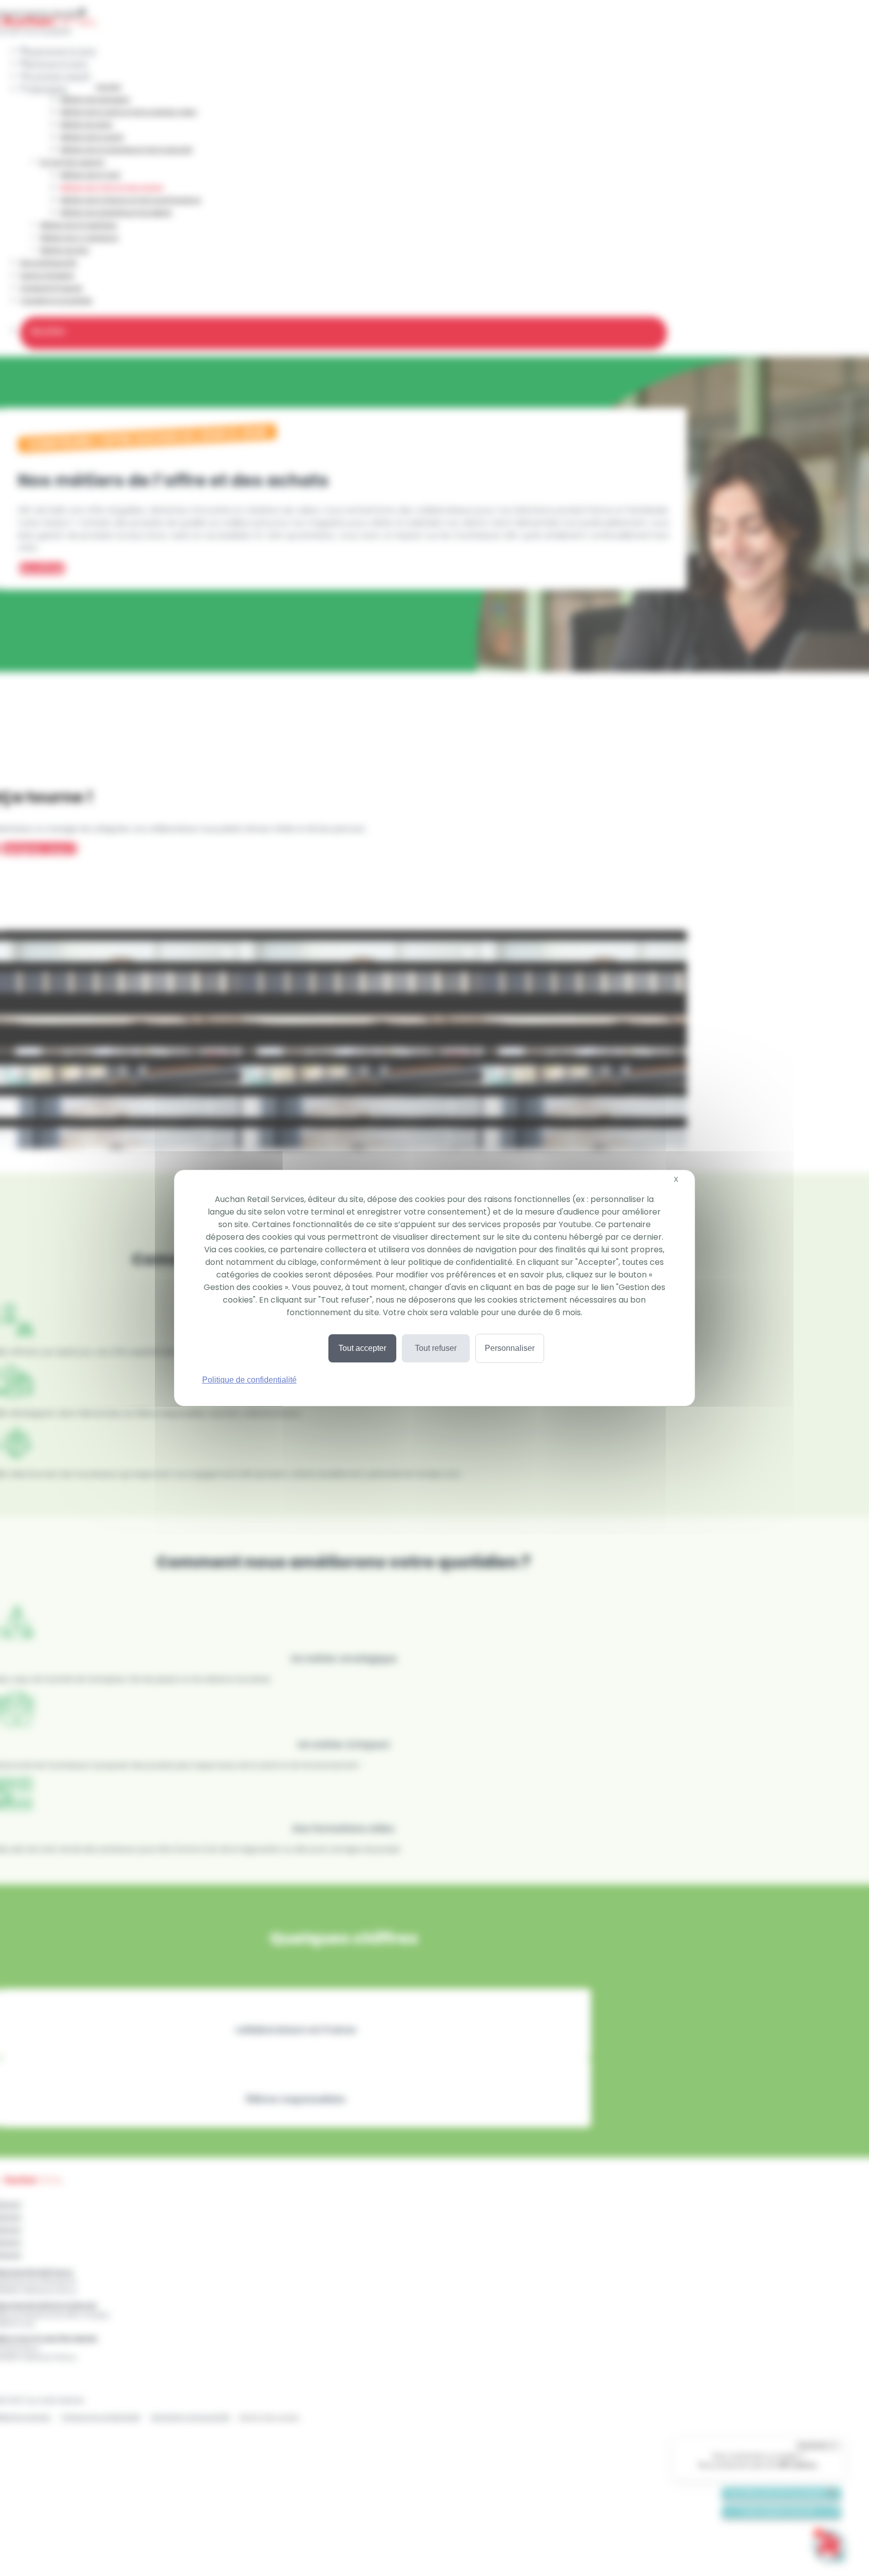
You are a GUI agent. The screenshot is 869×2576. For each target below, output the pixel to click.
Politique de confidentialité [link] (249, 1380)
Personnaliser (510, 1348)
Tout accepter (362, 1348)
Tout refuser (436, 1348)
